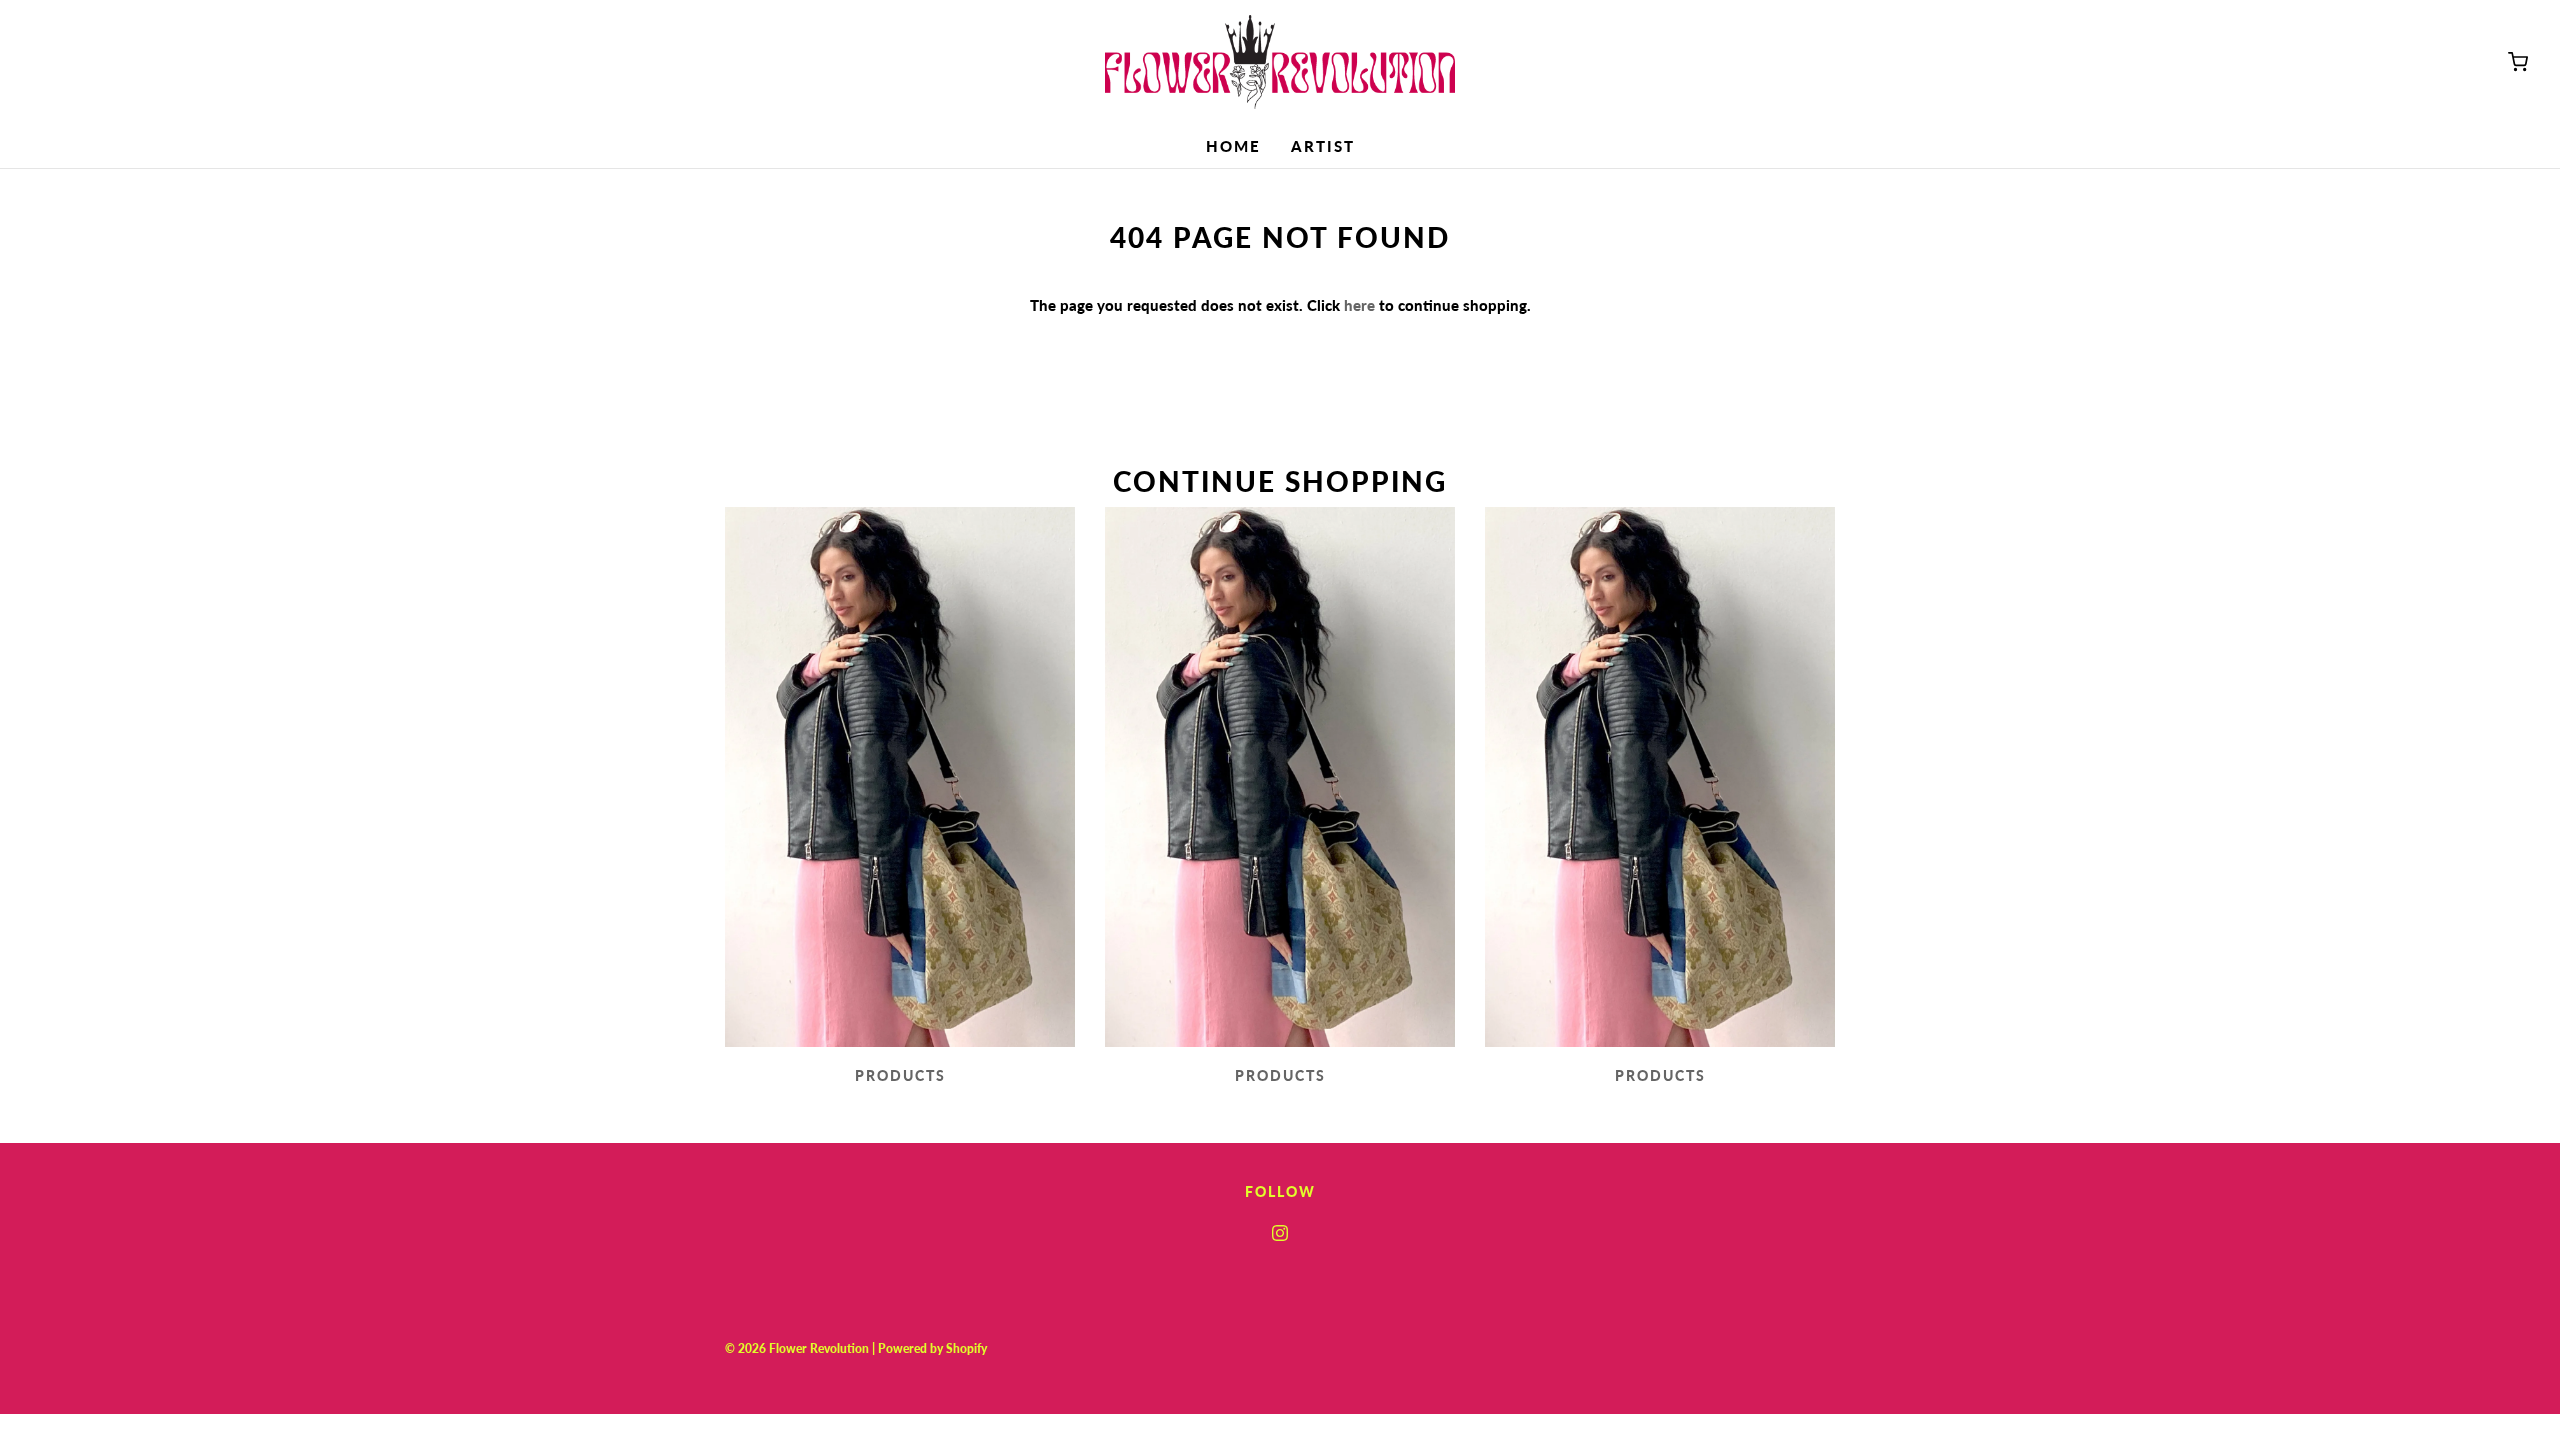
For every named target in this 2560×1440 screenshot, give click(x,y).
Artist (1323, 146)
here (1359, 305)
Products (900, 1075)
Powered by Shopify (932, 1348)
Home (1233, 146)
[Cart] (2518, 62)
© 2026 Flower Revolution (797, 1348)
